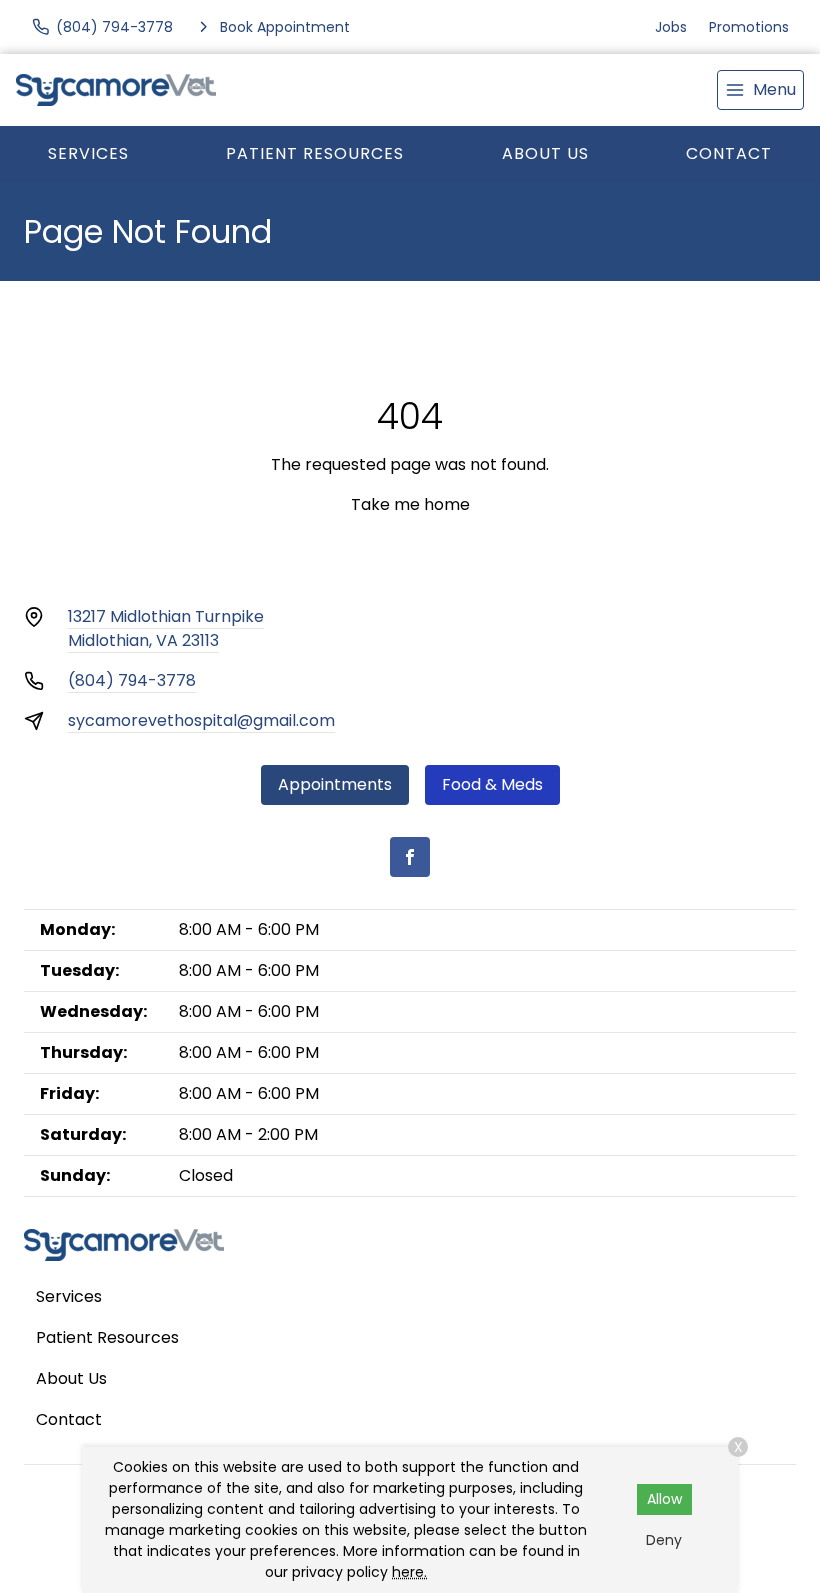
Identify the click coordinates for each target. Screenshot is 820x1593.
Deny (664, 1540)
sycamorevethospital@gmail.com (201, 720)
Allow (664, 1499)
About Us (545, 153)
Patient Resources (315, 153)
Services (88, 153)
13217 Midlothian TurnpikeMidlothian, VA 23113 (166, 628)
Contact (729, 153)
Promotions (749, 27)
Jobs (671, 27)
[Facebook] (410, 857)
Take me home (410, 504)
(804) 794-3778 (132, 680)
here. (409, 1572)
